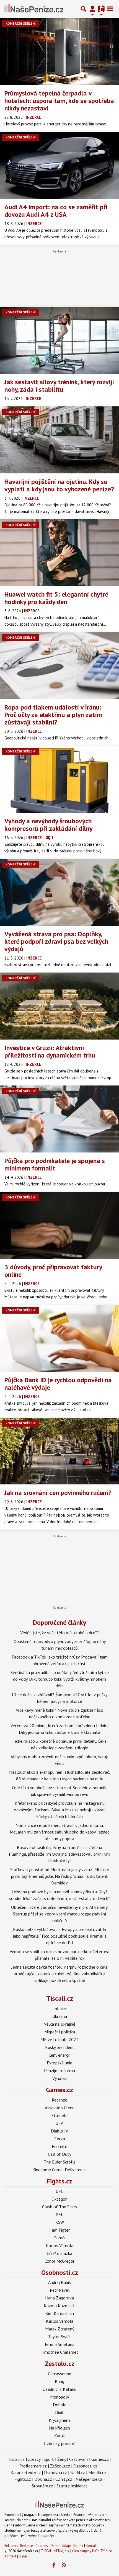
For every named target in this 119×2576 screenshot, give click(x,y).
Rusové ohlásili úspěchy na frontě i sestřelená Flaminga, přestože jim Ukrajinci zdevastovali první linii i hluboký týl (59, 1854)
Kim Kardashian (60, 2313)
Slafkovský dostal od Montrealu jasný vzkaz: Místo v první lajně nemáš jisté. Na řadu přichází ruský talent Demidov (60, 1876)
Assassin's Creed (60, 2108)
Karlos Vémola (60, 2245)
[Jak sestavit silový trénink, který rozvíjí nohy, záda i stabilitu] (59, 340)
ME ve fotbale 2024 (59, 2039)
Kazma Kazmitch (60, 2306)
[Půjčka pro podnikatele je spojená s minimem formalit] (59, 1119)
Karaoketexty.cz (26, 2472)
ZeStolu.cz (60, 2466)
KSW (60, 2222)
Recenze (59, 2100)
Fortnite (59, 2146)
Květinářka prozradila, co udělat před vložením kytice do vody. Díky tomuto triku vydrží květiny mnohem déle (59, 1679)
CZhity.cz (64, 2479)
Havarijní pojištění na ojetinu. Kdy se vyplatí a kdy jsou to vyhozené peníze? (59, 485)
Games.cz (59, 2090)
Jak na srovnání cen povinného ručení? (58, 1493)
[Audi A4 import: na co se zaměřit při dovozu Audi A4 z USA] (59, 165)
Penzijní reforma (59, 2070)
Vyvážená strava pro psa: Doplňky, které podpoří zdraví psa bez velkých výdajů (56, 941)
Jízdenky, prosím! (60, 2443)
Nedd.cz (78, 2472)
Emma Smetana (60, 2344)
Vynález (60, 2078)
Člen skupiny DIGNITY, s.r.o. (92, 2551)
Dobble (60, 2405)
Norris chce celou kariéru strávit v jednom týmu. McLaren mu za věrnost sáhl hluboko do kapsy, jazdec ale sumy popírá (59, 1832)
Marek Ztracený (60, 2329)
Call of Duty (59, 2154)
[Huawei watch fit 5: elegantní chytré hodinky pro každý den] (59, 553)
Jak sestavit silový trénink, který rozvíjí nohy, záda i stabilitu (59, 386)
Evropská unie (59, 2063)
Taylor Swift (60, 2337)
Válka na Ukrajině (60, 2024)
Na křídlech (59, 2428)
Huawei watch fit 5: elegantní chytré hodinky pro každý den (56, 598)
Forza (60, 2139)
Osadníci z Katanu (59, 2389)
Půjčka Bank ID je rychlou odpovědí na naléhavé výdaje (58, 1384)
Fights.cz (59, 2181)
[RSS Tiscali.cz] (64, 2565)
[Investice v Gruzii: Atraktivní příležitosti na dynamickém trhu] (59, 1006)
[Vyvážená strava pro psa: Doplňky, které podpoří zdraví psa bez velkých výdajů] (59, 892)
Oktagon (59, 2199)
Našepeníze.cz (89, 2479)
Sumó (59, 2238)
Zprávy (34, 2459)
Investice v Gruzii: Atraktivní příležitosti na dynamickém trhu (50, 1051)
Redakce (27, 2546)
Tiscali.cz (60, 1998)
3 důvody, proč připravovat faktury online (53, 1271)
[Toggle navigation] (110, 9)
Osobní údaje (61, 2546)
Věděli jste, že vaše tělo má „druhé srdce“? (59, 1633)
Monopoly (59, 2397)
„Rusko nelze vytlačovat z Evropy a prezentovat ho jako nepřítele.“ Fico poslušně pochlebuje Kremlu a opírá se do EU (59, 1936)
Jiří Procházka (60, 2253)
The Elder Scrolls (60, 2162)
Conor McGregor (59, 2261)
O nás (23, 2556)
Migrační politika (60, 2032)
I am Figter (59, 2230)
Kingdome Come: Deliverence (59, 2170)
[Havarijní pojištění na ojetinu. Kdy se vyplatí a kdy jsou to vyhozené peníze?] (59, 440)
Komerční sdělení (21, 23)
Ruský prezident (60, 2047)
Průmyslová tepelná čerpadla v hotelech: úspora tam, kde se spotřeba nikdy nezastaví (59, 101)
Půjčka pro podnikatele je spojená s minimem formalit (55, 1164)
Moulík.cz (97, 2472)
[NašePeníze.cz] (34, 9)
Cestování (79, 2459)
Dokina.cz (43, 2479)
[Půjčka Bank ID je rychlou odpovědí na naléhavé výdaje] (59, 1338)
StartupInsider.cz (72, 2486)
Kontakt (92, 2546)
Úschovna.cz (55, 2472)
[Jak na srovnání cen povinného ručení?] (59, 1451)
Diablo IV (59, 2131)
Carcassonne (59, 2374)
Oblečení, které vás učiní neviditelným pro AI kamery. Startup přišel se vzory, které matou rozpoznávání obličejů (60, 1914)
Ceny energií (60, 2055)
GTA (59, 2123)
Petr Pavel (60, 2290)
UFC (59, 2191)
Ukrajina (60, 2016)
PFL (59, 2214)
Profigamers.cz (33, 2466)
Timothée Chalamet (59, 2352)
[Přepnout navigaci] (92, 9)
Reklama (11, 2546)
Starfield (59, 2115)
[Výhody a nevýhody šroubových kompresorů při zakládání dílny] (59, 779)
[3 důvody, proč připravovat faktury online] (59, 1225)
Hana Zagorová (59, 2298)
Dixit (59, 2412)
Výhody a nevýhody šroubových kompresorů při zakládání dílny (48, 825)
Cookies (42, 2546)
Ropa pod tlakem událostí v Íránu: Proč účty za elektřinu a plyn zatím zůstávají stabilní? (53, 715)
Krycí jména (60, 2420)
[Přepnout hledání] (84, 9)
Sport (49, 2459)
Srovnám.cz (42, 2486)
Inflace (60, 2008)
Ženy (62, 2459)
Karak (59, 2436)
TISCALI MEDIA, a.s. (55, 2551)
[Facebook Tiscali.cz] (54, 2565)
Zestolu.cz (60, 2364)
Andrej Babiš (59, 2282)
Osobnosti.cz (60, 2272)
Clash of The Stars (59, 2207)
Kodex (79, 2546)
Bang (59, 2381)
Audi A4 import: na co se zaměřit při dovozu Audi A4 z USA (56, 211)
